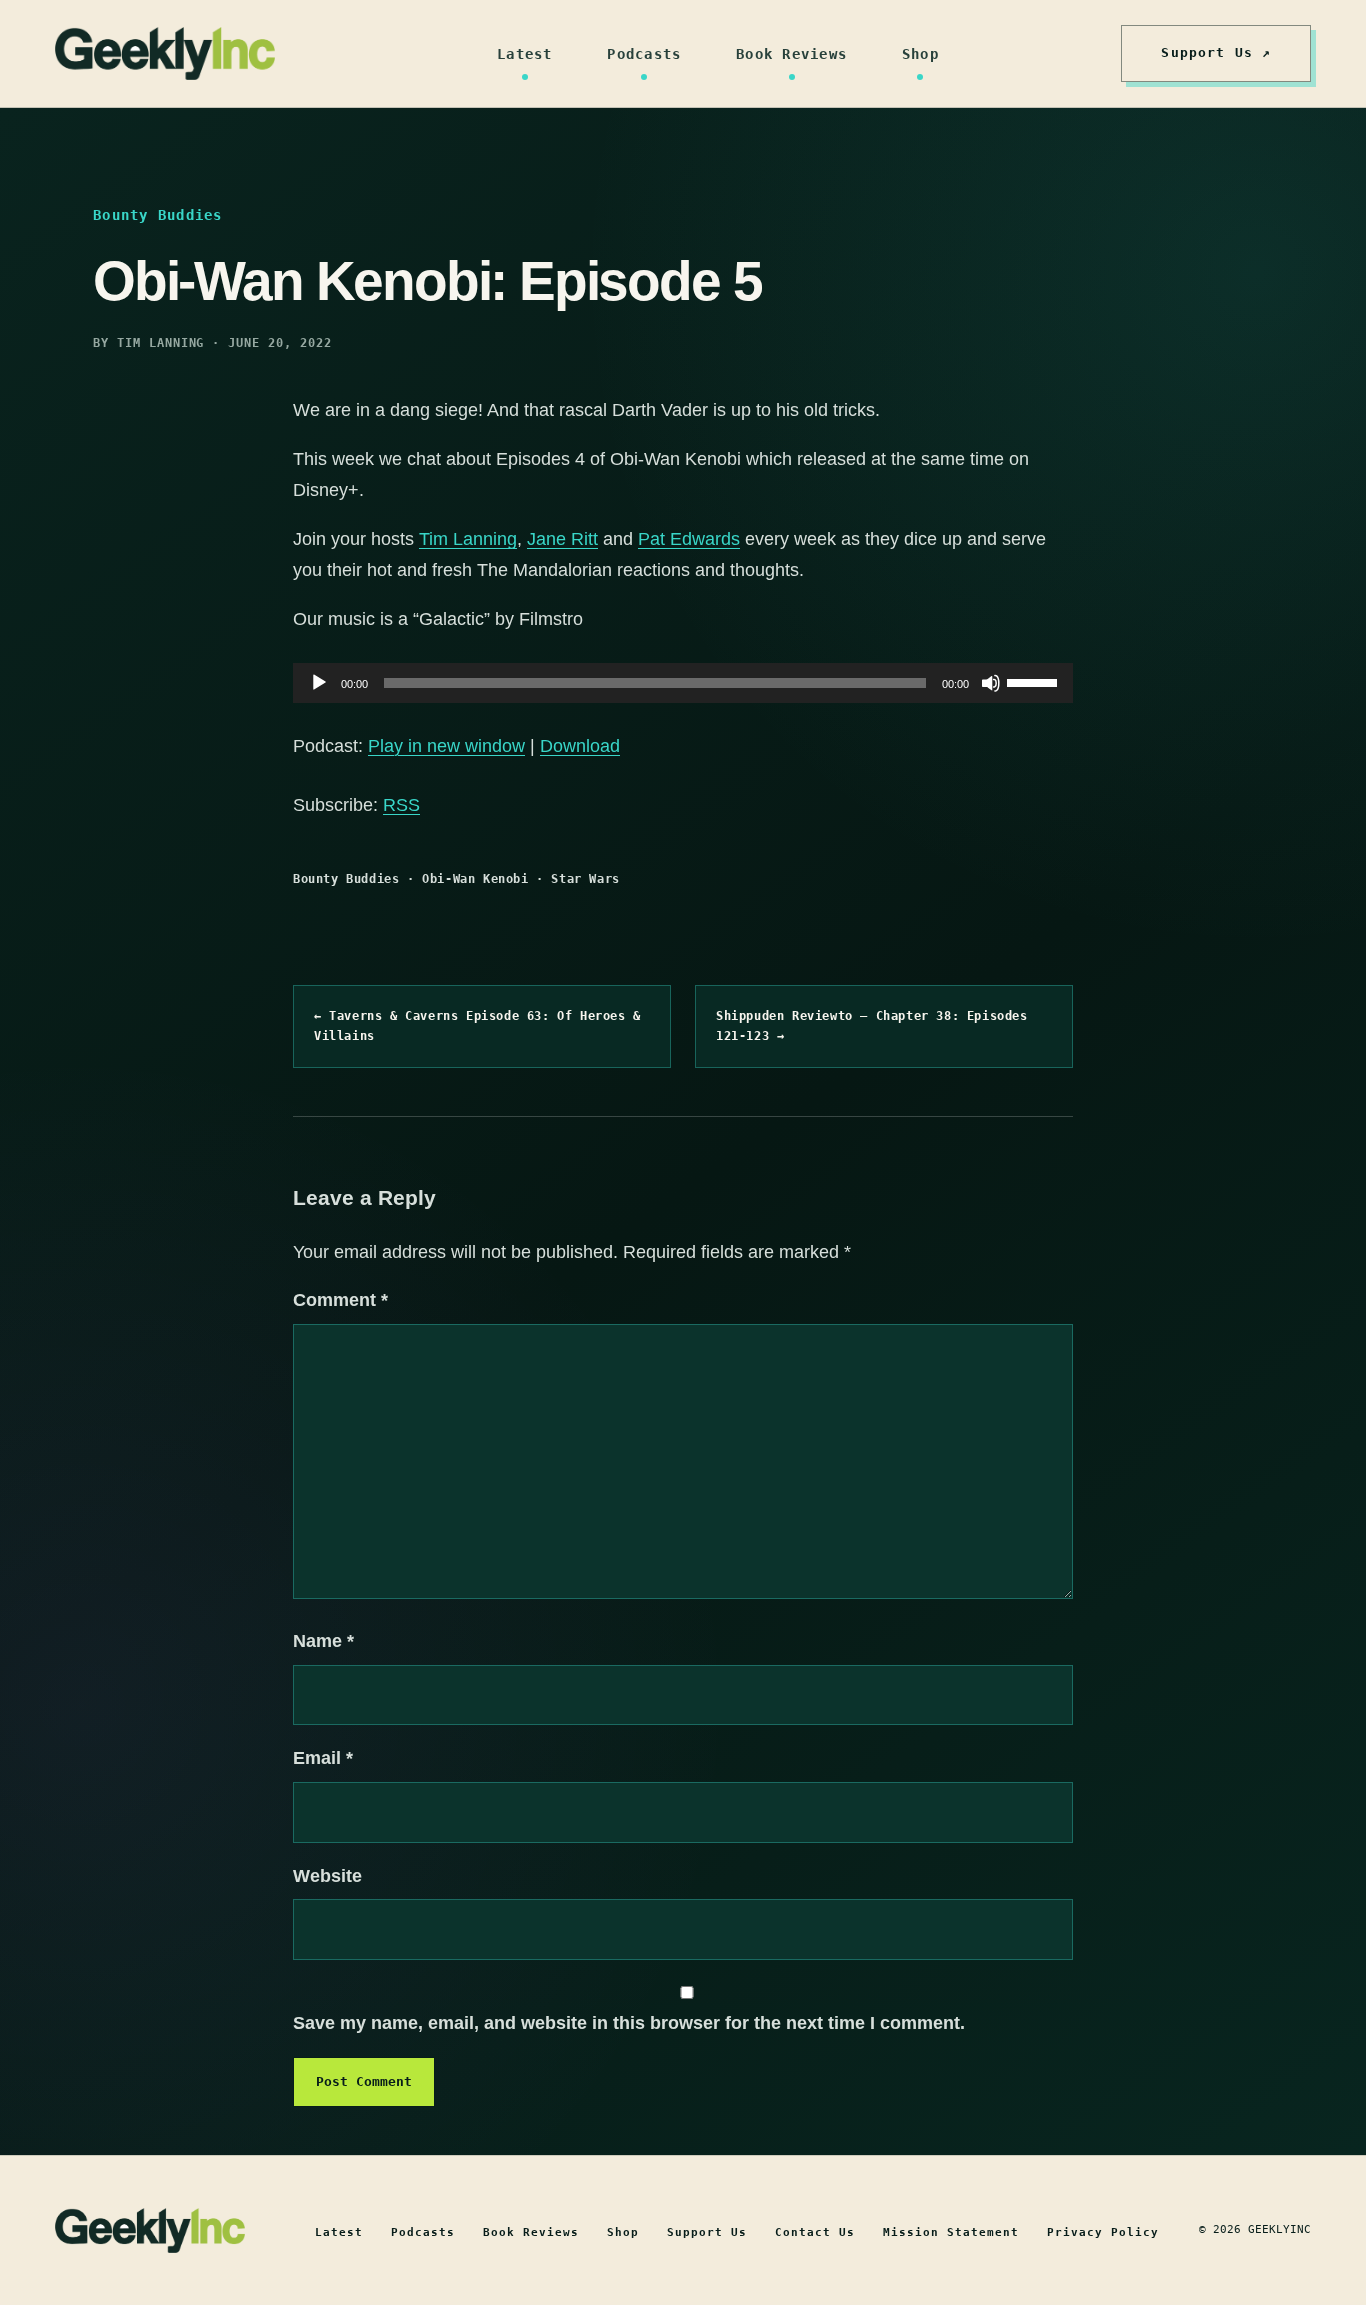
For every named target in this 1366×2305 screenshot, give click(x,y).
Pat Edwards (689, 539)
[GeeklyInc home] (165, 53)
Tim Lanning (468, 539)
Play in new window (446, 746)
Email (323, 1758)
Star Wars (585, 879)
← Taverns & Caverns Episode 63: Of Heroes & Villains (477, 1026)
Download (580, 746)
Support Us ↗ (1216, 52)
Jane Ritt (562, 539)
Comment (340, 1300)
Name (323, 1641)
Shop (920, 54)
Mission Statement (951, 2232)
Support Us (707, 2232)
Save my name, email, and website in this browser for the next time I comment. (629, 2023)
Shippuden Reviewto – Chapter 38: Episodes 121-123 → (872, 1026)
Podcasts (644, 54)
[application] (683, 683)
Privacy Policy (1103, 2232)
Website (327, 1876)
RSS (401, 805)
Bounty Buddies (346, 879)
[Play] (319, 683)
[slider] (1035, 681)
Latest (525, 54)
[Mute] (991, 683)
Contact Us (815, 2232)
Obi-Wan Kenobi (475, 879)
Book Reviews (791, 54)
